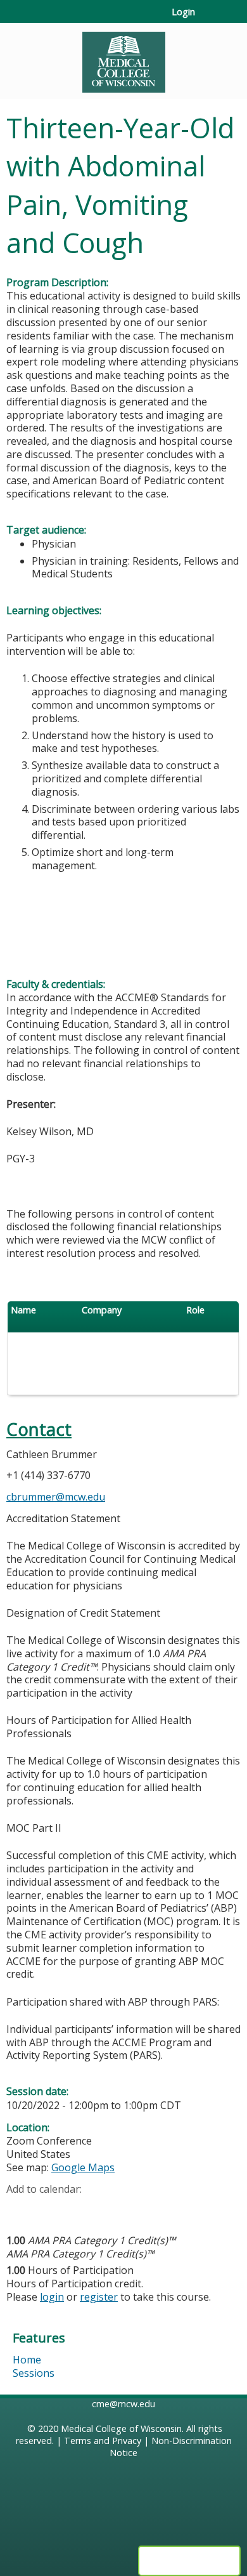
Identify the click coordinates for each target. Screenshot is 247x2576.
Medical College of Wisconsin (121, 2428)
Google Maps (83, 2167)
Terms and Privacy (103, 2441)
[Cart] (210, 18)
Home (27, 2360)
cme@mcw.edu (123, 2404)
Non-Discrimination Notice (171, 2447)
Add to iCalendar (76, 2209)
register (99, 2297)
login (52, 2297)
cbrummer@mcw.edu (56, 1497)
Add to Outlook (107, 2209)
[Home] (123, 58)
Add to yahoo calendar (48, 2209)
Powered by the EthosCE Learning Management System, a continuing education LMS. (189, 2561)
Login (183, 12)
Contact (39, 1429)
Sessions (34, 2373)
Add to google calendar (19, 2209)
